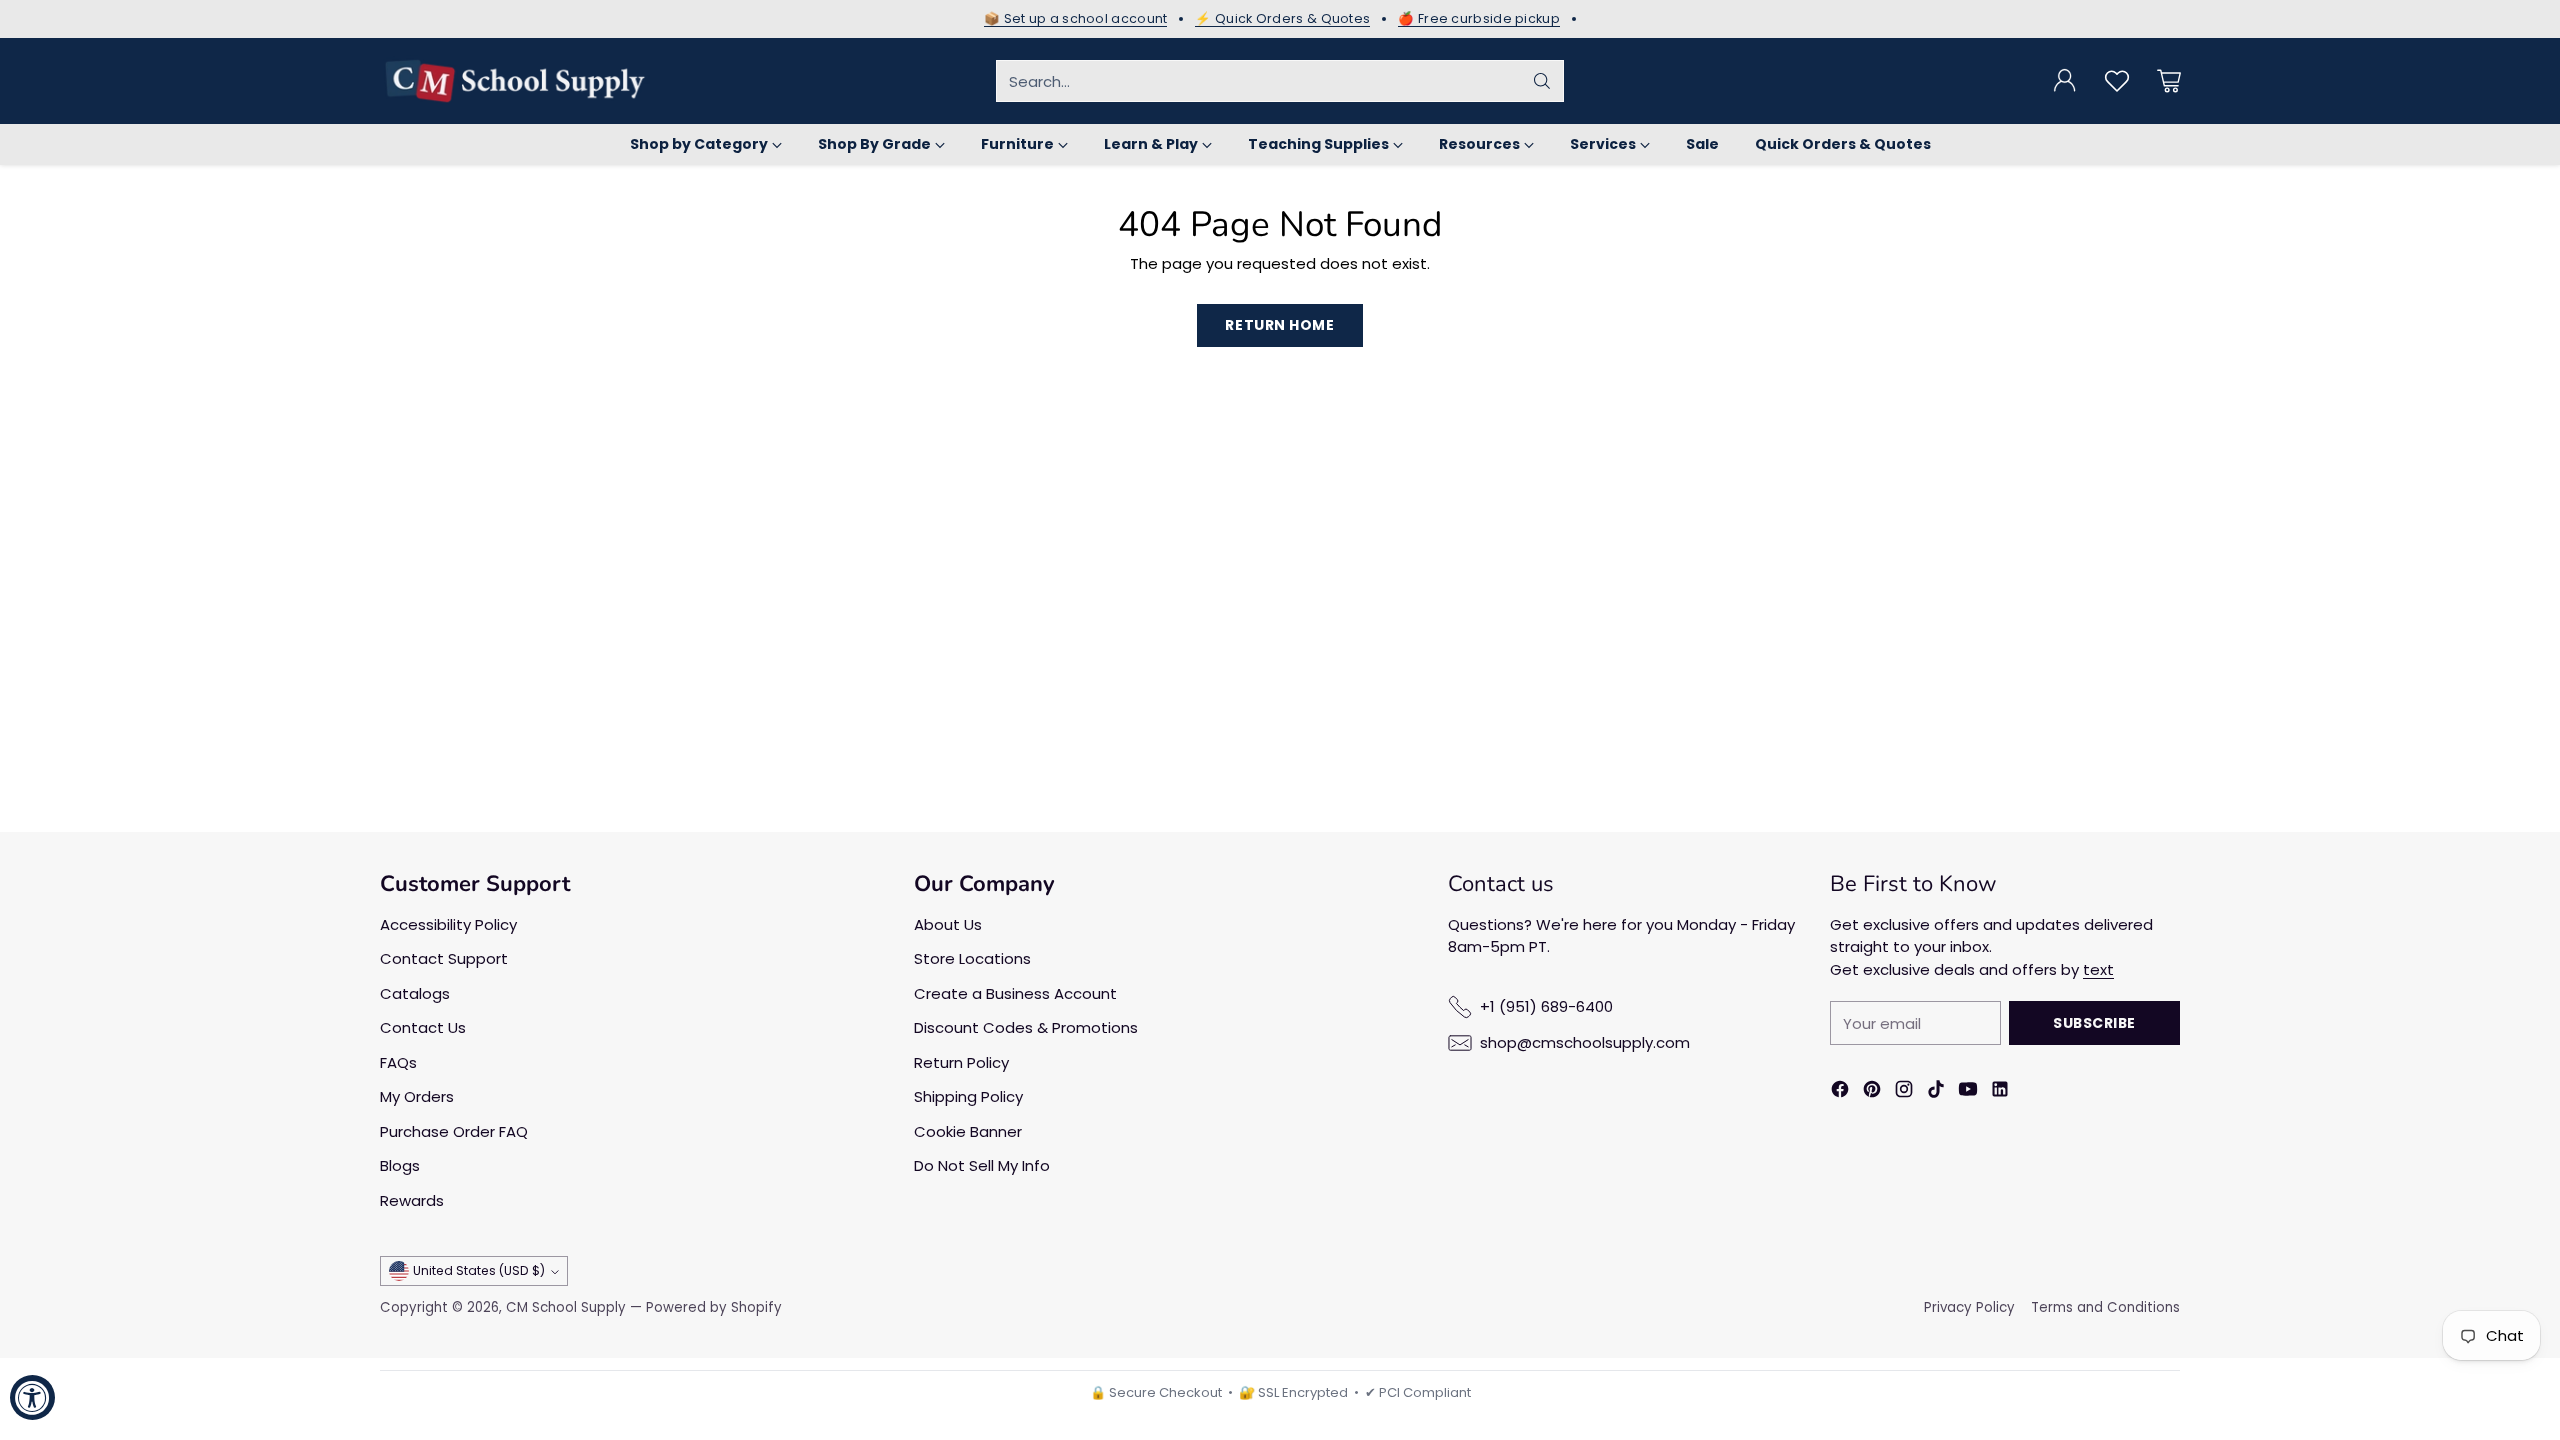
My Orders (417, 1096)
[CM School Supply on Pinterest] (1872, 1092)
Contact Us (423, 1027)
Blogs (400, 1165)
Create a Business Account (1015, 993)
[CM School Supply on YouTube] (1968, 1092)
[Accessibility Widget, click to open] (32, 1397)
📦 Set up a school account (1076, 19)
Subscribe (2094, 1023)
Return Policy (961, 1062)
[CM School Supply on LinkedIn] (2000, 1092)
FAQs (398, 1062)
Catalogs (415, 993)
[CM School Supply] (515, 81)
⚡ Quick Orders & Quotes (1282, 19)
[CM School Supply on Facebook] (1840, 1092)
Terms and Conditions (2105, 1307)
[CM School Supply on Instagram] (1904, 1092)
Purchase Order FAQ (454, 1131)
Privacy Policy (1969, 1307)
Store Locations (972, 958)
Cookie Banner (968, 1131)
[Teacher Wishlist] (2117, 81)
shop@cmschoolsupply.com (1585, 1042)
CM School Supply (566, 1307)
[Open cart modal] (2169, 81)
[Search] (1542, 81)
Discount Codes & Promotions (1026, 1027)
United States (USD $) (479, 1270)
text (2098, 969)
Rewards (412, 1200)
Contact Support (444, 958)
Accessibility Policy (448, 924)
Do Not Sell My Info (982, 1165)
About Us (948, 924)
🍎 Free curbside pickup (1479, 19)
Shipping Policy (968, 1096)
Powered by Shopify (714, 1307)
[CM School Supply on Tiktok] (1936, 1092)
